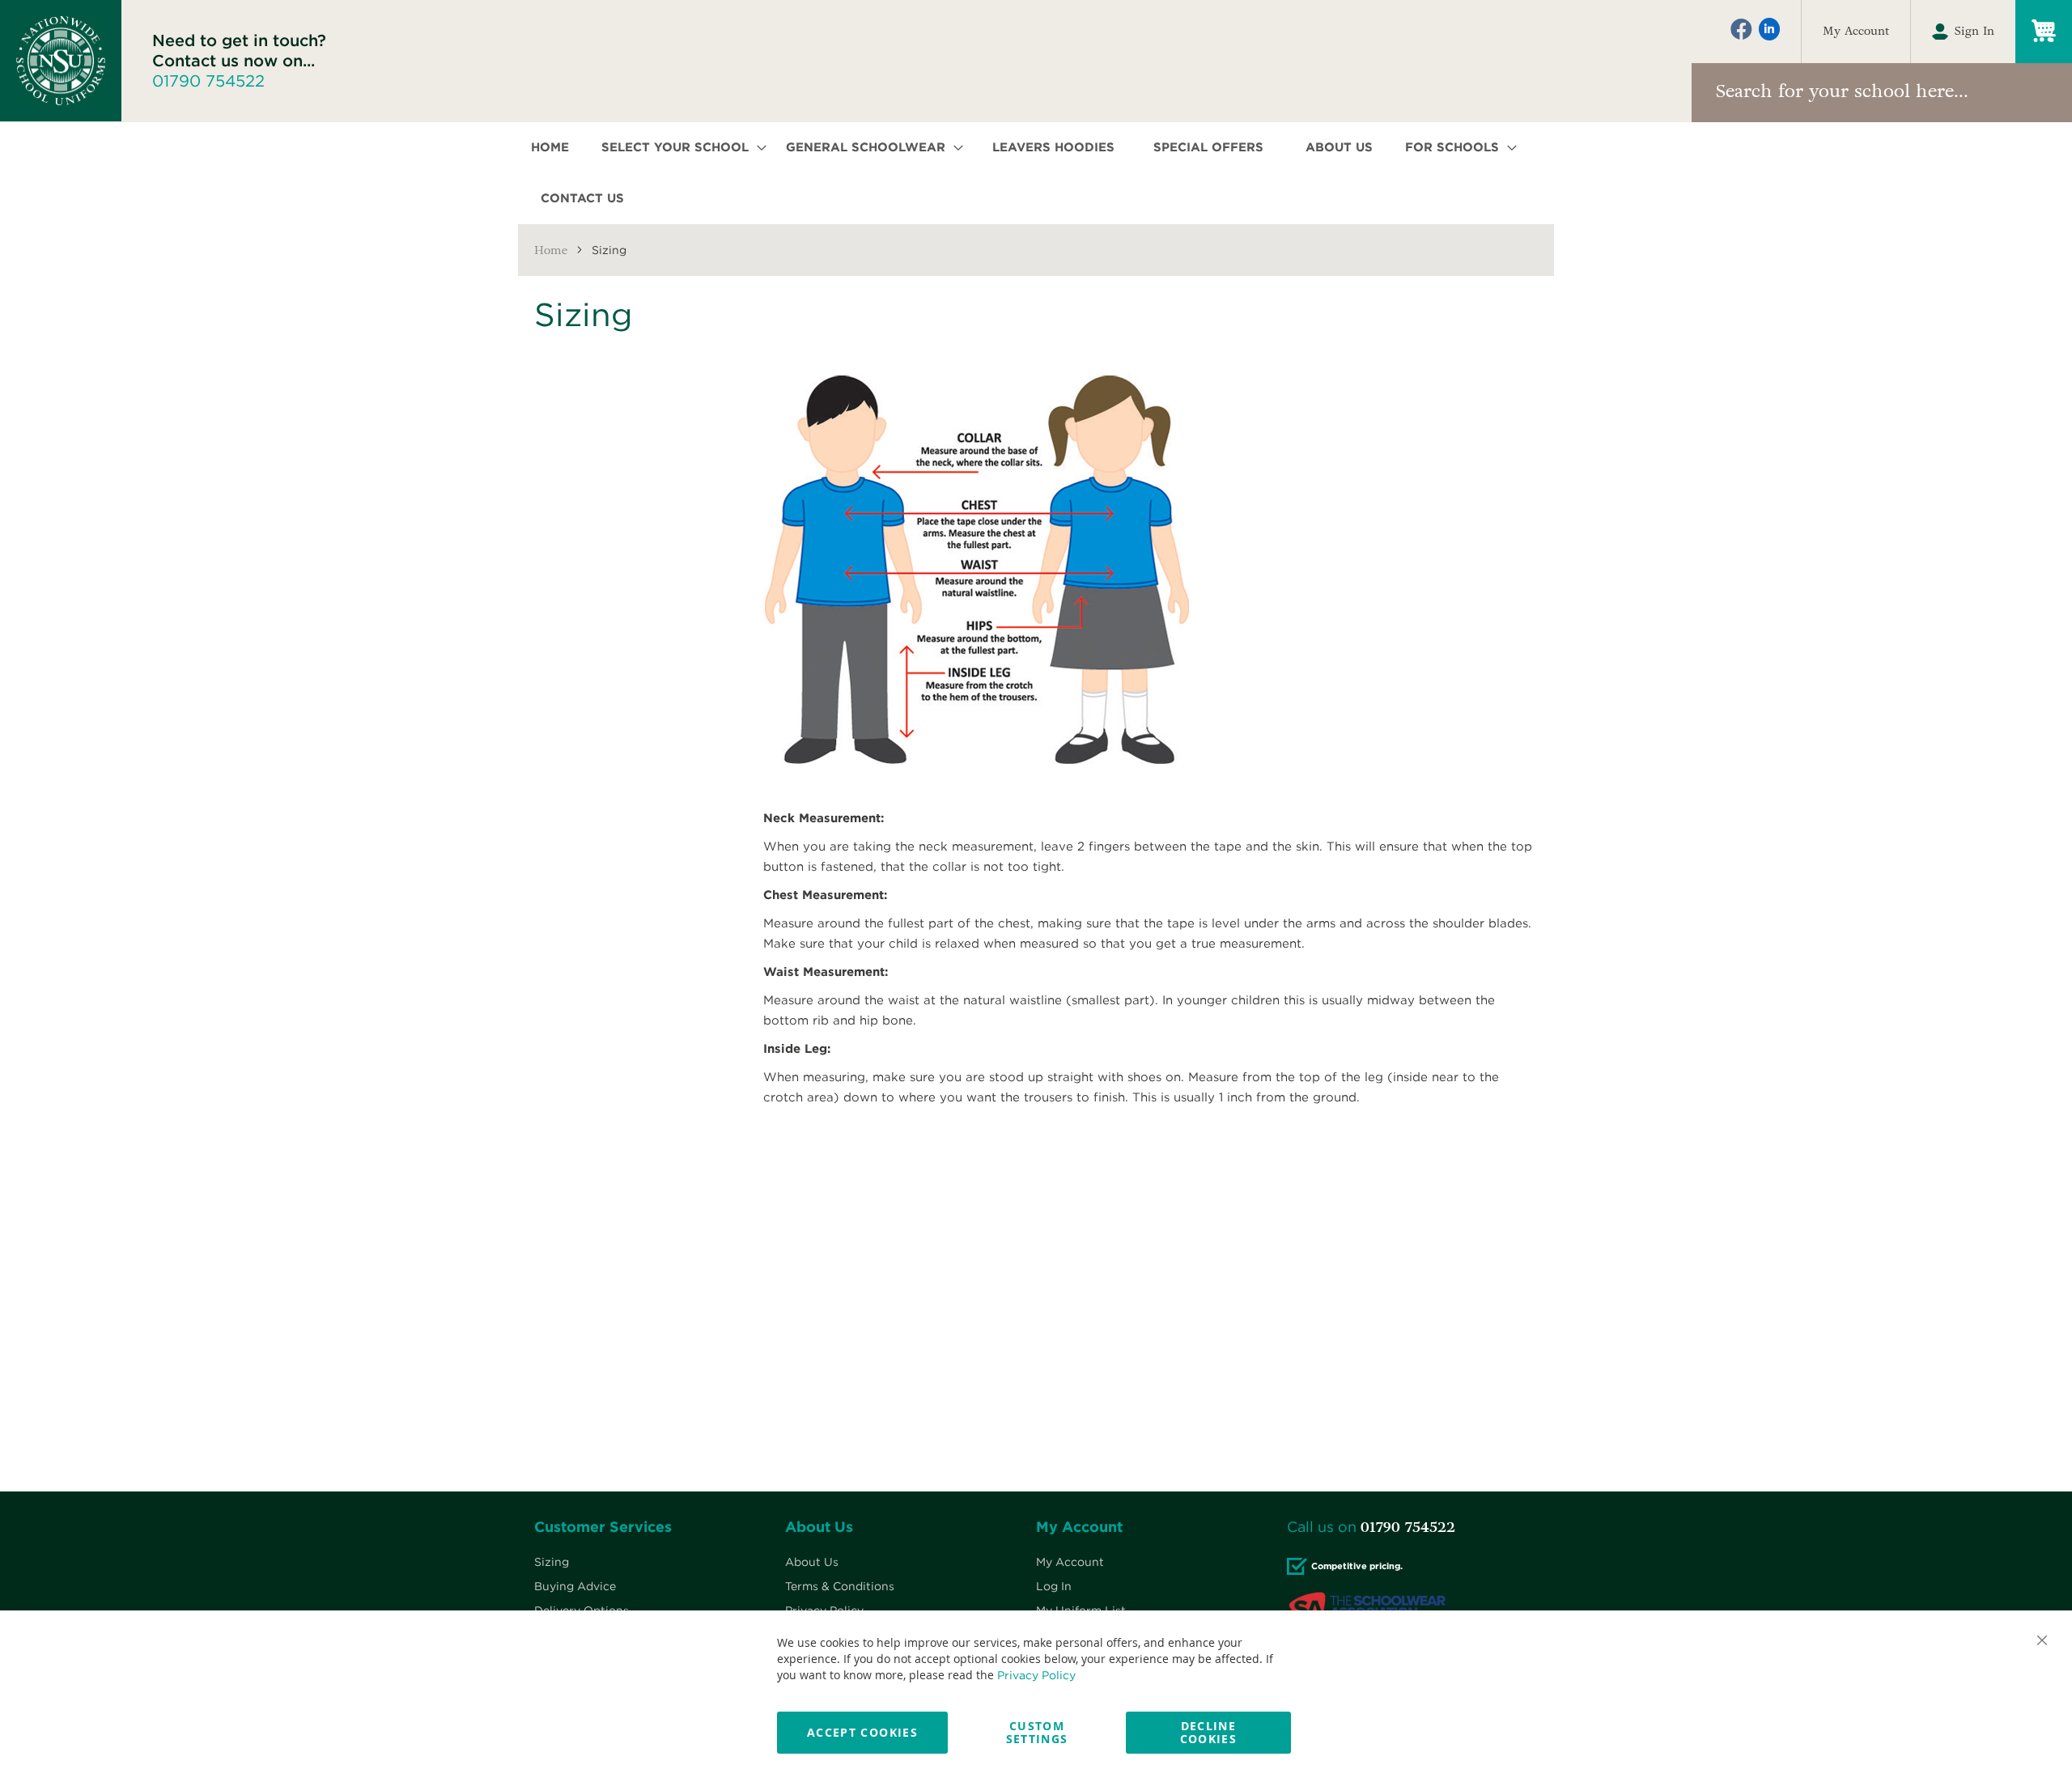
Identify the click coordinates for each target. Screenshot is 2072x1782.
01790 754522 (208, 81)
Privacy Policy (1036, 1675)
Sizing (552, 1562)
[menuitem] (555, 148)
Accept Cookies (862, 1732)
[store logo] (61, 61)
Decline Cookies (1208, 1732)
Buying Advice (575, 1586)
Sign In (1974, 32)
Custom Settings (1037, 1732)
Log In (1054, 1586)
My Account (1856, 32)
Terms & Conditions (840, 1586)
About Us (812, 1562)
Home (551, 250)
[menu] (1036, 173)
